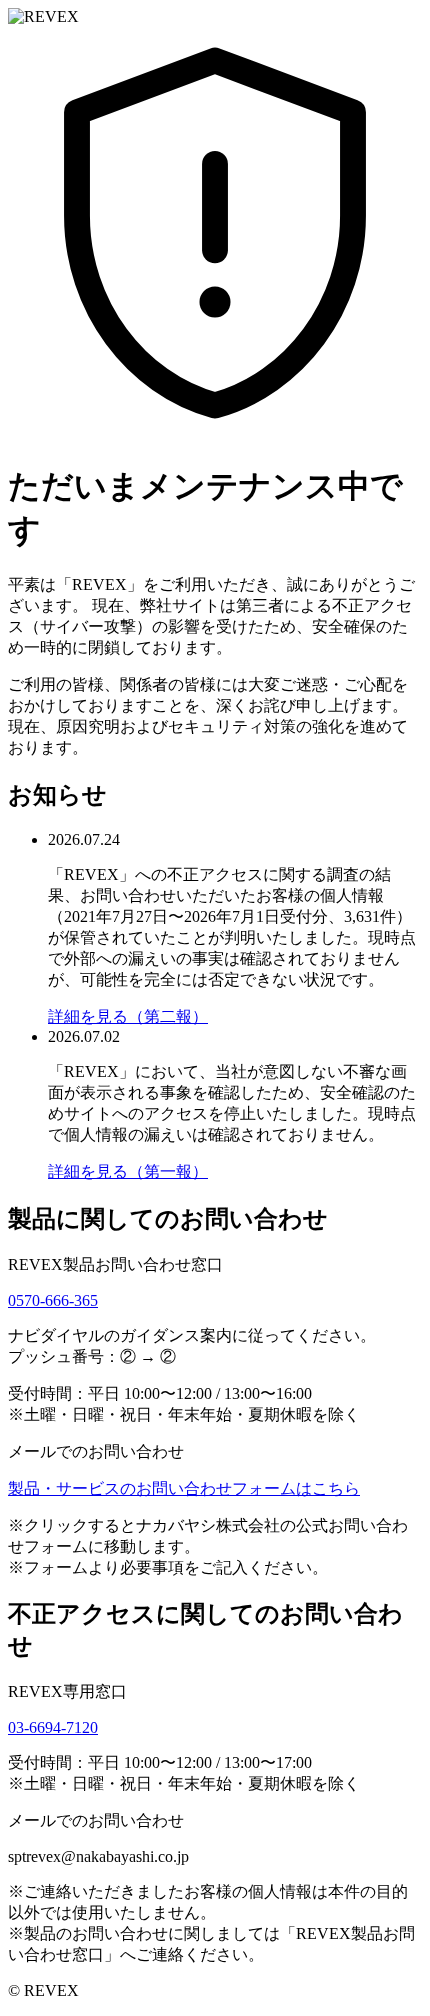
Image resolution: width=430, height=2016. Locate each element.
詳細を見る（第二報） (128, 1016)
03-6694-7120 (53, 1727)
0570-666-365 (53, 1300)
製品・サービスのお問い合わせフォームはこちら (184, 1488)
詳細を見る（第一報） (128, 1171)
